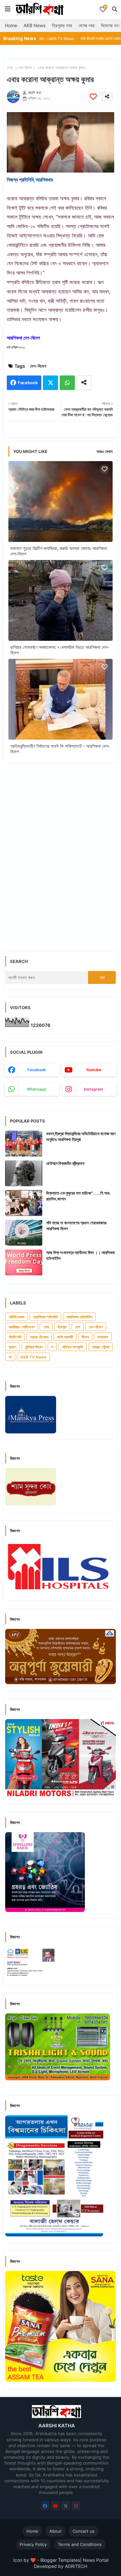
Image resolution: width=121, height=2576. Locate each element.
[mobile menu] (8, 9)
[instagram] (76, 2506)
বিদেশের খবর (111, 25)
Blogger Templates (60, 2560)
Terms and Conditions (80, 2544)
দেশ (78, 1327)
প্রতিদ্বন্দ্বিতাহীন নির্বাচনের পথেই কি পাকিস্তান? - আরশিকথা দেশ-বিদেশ (60, 749)
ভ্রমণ (13, 1347)
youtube (94, 1070)
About (55, 2531)
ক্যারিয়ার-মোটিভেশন (22, 1327)
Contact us (84, 2531)
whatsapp (37, 1089)
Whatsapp (67, 383)
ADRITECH (76, 2566)
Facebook (28, 383)
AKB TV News (33, 1357)
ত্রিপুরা (62, 1327)
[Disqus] (60, 852)
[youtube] (55, 2506)
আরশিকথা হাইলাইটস (79, 1317)
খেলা (46, 1327)
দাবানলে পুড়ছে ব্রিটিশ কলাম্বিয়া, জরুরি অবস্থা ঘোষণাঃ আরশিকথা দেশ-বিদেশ (59, 551)
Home (11, 25)
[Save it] (93, 96)
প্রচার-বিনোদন (39, 1337)
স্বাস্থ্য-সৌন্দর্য (101, 1347)
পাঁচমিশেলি (15, 1337)
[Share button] (84, 383)
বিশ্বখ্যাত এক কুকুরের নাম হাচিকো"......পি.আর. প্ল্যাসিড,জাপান (78, 1196)
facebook (37, 1070)
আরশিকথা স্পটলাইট (45, 1317)
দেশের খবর (86, 25)
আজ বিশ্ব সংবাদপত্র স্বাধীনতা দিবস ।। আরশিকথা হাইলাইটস (81, 1255)
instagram (94, 1089)
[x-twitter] (66, 2506)
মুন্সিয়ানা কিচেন (34, 1347)
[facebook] (45, 2506)
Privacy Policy (33, 2544)
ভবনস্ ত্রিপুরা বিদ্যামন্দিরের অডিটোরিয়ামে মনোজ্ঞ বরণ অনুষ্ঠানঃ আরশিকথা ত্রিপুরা (81, 1136)
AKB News (35, 25)
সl (10, 1357)
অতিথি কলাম (17, 1317)
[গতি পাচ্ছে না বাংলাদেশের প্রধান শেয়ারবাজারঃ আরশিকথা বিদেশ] (24, 1233)
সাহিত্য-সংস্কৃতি (73, 1347)
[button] (115, 9)
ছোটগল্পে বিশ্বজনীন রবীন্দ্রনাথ (65, 1163)
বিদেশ (85, 1337)
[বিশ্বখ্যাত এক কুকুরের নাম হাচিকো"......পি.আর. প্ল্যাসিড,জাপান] (24, 1203)
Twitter (50, 383)
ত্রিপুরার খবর (62, 25)
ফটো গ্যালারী (65, 1337)
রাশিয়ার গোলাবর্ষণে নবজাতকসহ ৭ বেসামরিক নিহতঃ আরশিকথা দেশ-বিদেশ (60, 650)
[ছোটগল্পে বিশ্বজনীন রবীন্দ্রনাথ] (24, 1173)
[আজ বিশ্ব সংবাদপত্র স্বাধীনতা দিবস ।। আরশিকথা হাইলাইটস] (24, 1262)
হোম (10, 68)
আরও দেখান (105, 451)
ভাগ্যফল (103, 1337)
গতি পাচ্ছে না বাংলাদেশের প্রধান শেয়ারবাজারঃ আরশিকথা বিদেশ (76, 1226)
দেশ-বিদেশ (25, 68)
